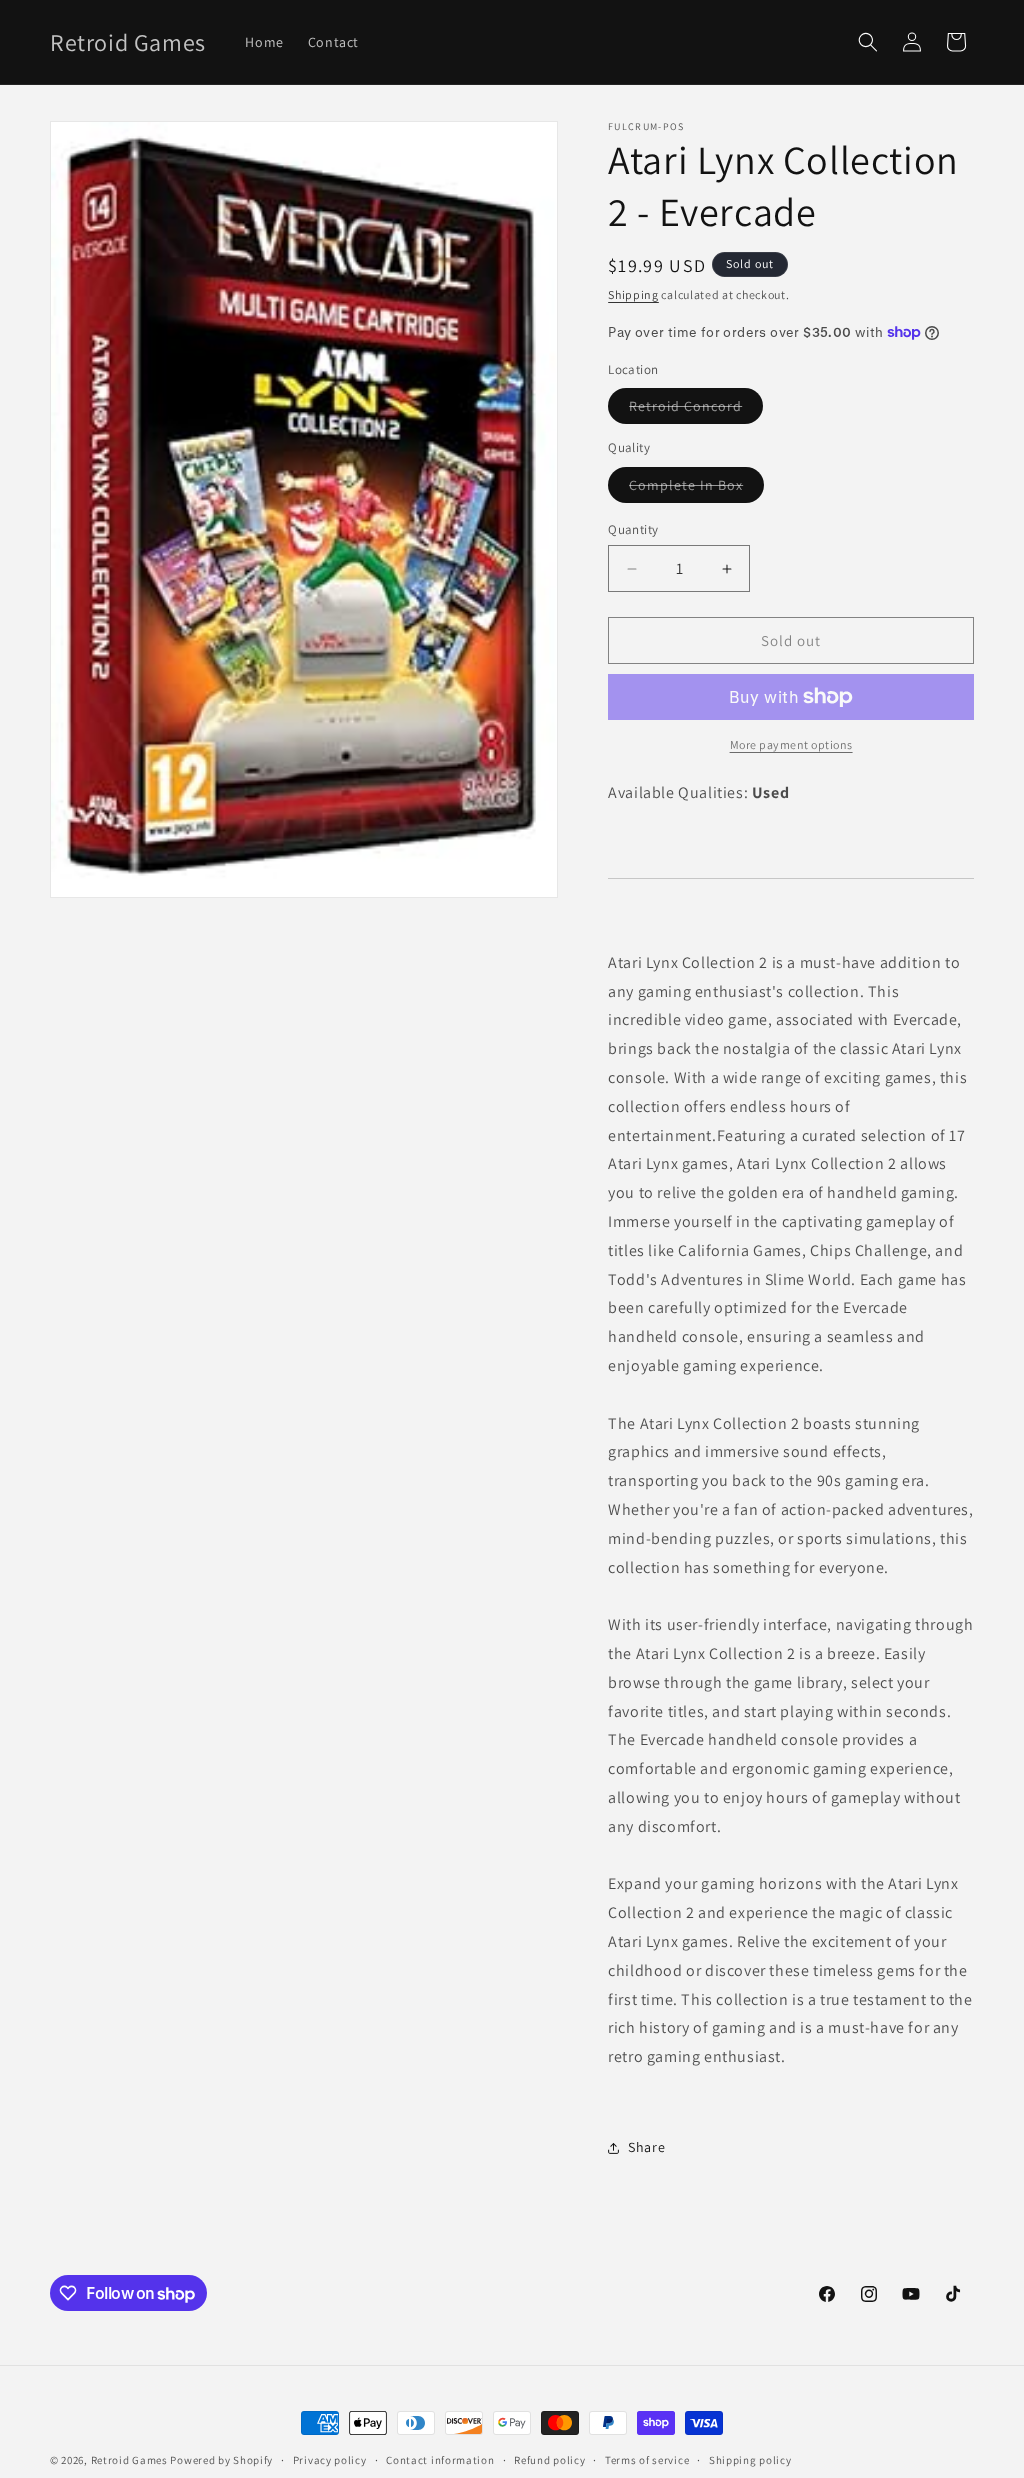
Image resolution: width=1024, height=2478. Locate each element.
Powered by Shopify (221, 2460)
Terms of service (647, 2460)
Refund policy (549, 2460)
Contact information (440, 2460)
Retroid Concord (696, 410)
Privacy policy (330, 2460)
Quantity (633, 529)
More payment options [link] (791, 744)
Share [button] (646, 2147)
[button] (868, 42)
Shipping (633, 294)
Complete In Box (696, 489)
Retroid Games (129, 2460)
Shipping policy (750, 2460)
